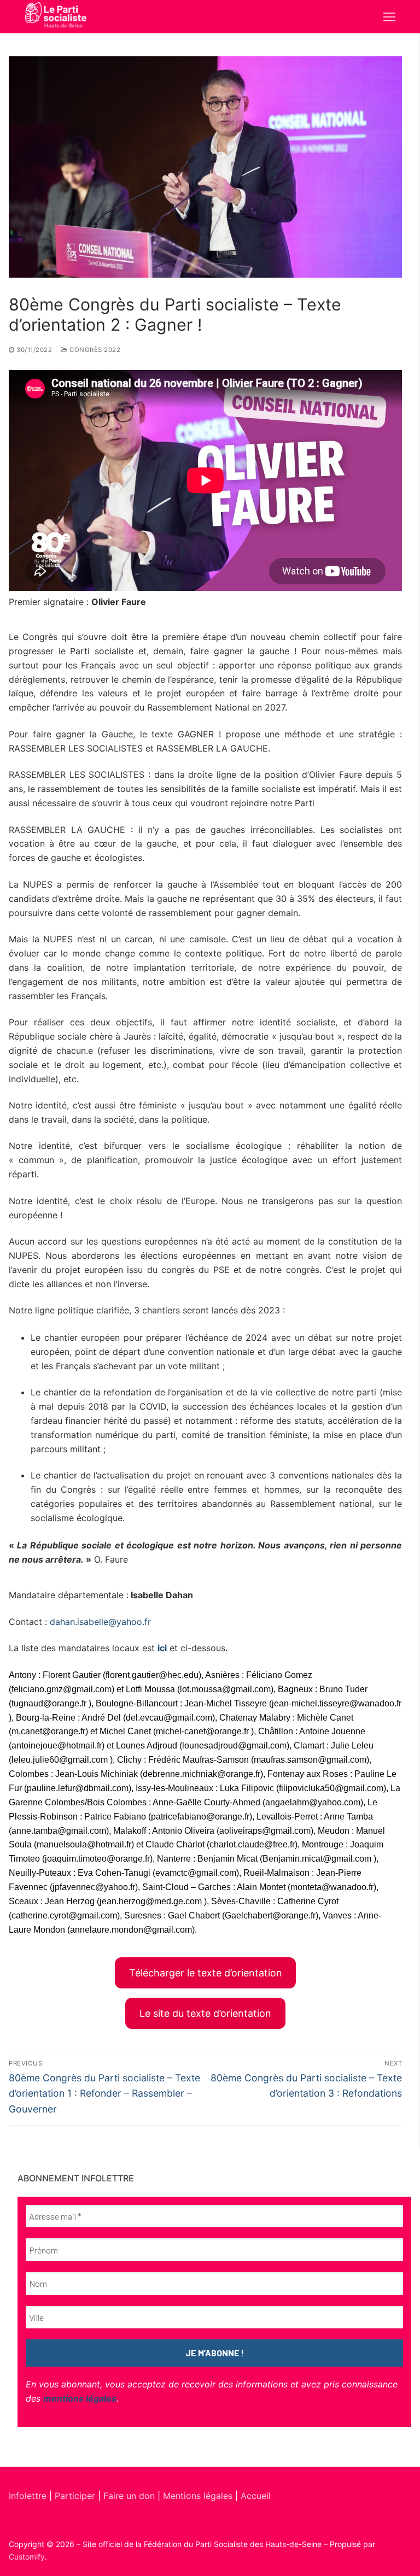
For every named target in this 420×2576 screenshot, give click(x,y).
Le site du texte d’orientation (205, 2013)
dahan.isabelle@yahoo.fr (100, 1622)
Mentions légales (198, 2496)
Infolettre (29, 2496)
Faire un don (129, 2496)
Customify (27, 2557)
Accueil (256, 2496)
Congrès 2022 (94, 350)
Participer (76, 2496)
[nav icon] (389, 17)
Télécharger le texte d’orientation (206, 1973)
